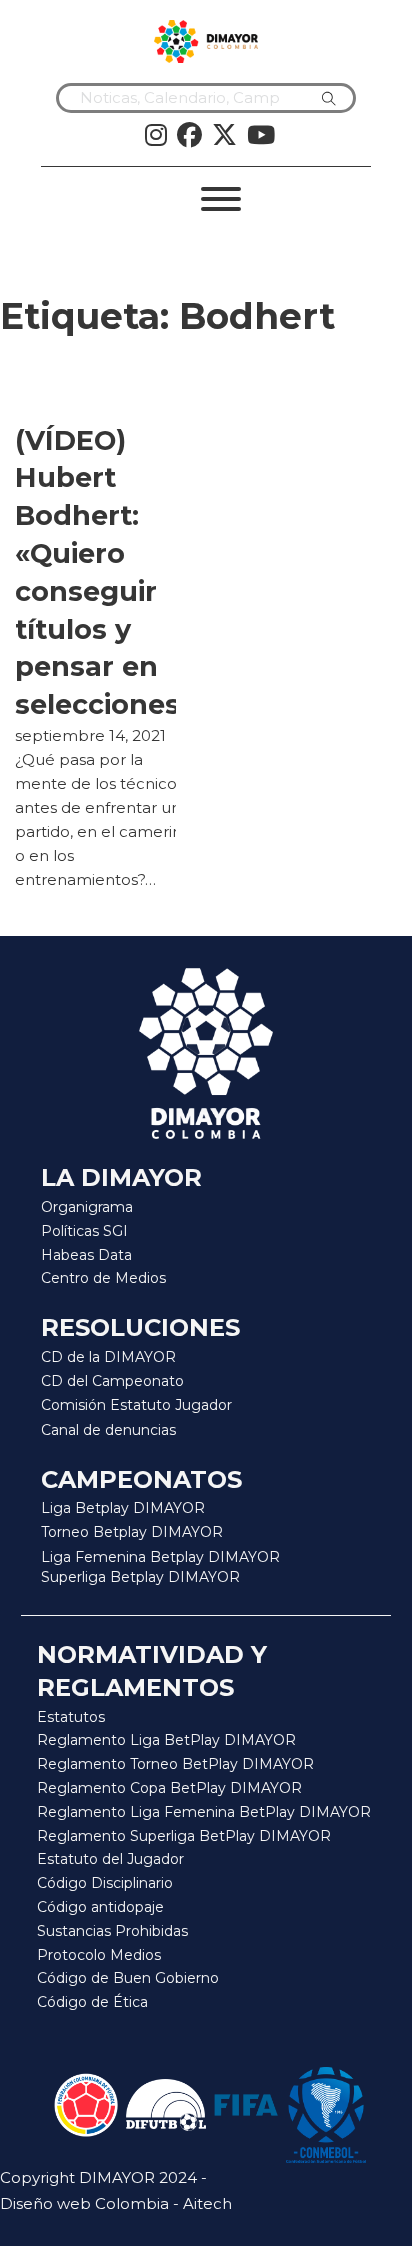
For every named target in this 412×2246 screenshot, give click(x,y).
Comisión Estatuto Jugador (136, 1405)
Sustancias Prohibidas (112, 1931)
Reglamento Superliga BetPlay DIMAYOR (184, 1836)
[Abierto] (221, 199)
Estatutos (71, 1717)
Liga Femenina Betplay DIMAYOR (160, 1557)
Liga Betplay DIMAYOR (123, 1508)
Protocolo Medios (99, 1955)
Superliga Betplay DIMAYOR (140, 1577)
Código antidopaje (100, 1907)
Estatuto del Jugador (110, 1859)
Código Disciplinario (105, 1883)
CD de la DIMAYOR (108, 1357)
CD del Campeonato (112, 1381)
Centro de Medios (103, 1278)
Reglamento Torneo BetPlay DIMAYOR (175, 1764)
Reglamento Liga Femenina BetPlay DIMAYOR (204, 1812)
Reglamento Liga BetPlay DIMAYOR (166, 1740)
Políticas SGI (84, 1231)
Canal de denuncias (108, 1430)
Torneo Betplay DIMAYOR (132, 1532)
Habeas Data (86, 1255)
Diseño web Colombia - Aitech (116, 2203)
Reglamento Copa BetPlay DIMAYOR (169, 1788)
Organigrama (87, 1207)
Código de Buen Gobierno (128, 1978)
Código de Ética (92, 2002)
